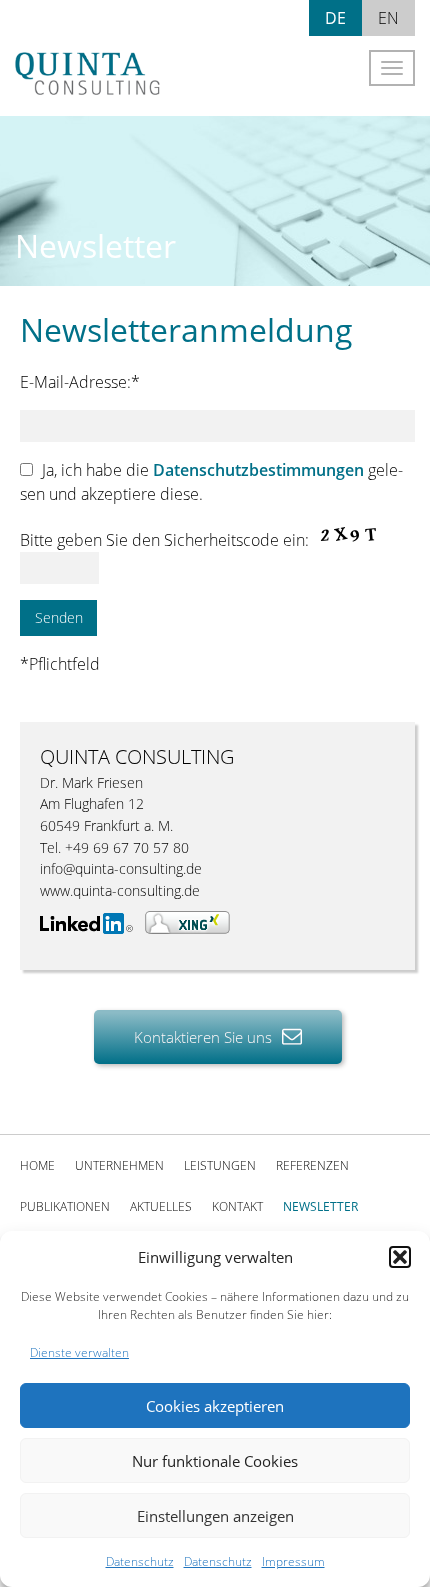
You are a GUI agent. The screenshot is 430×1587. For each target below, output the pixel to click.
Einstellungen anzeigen (215, 1516)
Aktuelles (161, 1206)
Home (37, 1165)
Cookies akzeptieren (215, 1406)
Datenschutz (140, 1561)
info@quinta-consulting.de (121, 868)
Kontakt (237, 1206)
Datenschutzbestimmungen (258, 470)
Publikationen (65, 1206)
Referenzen (312, 1165)
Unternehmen (119, 1165)
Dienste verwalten (79, 1352)
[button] (400, 1257)
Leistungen (220, 1165)
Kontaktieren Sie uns (205, 1037)
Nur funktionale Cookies (215, 1461)
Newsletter (320, 1206)
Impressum (293, 1561)
